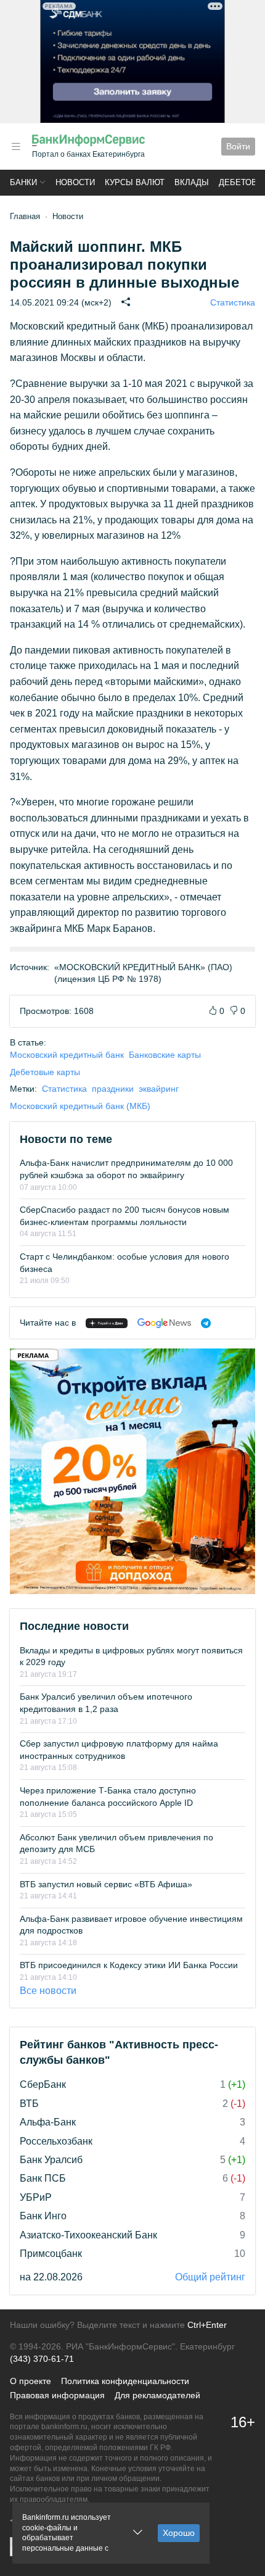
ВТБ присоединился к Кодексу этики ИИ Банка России (129, 1965)
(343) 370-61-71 (42, 2359)
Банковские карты (165, 1055)
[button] (16, 147)
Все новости (48, 1991)
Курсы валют (135, 182)
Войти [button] (238, 146)
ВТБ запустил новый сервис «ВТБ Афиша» (106, 1884)
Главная (25, 216)
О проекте (31, 2381)
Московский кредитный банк (67, 1055)
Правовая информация (57, 2395)
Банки (23, 182)
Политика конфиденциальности (125, 2381)
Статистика (233, 302)
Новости (75, 182)
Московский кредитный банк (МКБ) (80, 1106)
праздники (113, 1089)
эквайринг (159, 1089)
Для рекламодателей (157, 2395)
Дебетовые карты (45, 1072)
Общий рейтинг (210, 2277)
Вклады (192, 182)
